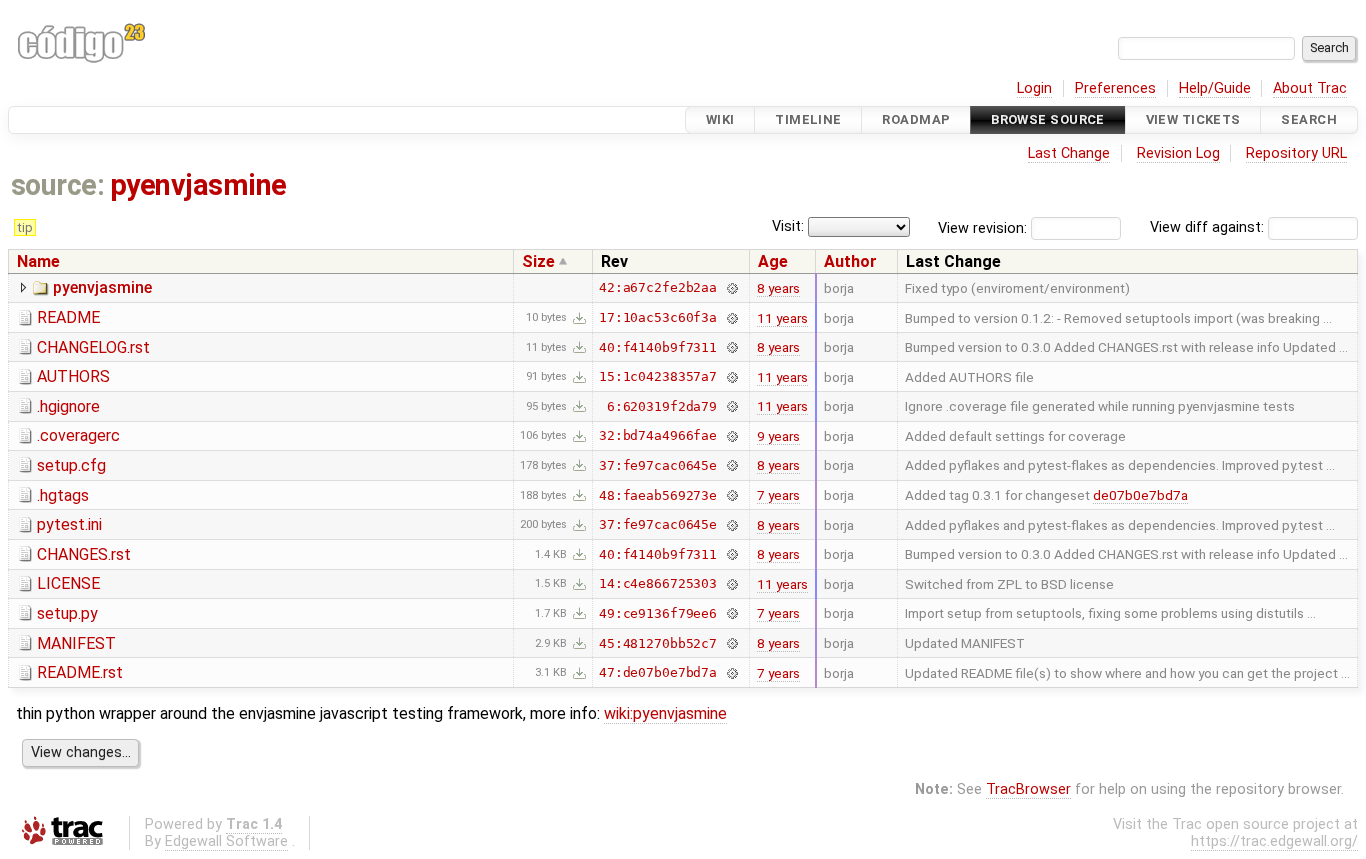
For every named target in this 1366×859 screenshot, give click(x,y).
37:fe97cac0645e (658, 465)
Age (773, 261)
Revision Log (1178, 153)
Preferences (1115, 88)
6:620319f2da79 (662, 406)
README (68, 317)
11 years (782, 318)
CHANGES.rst (84, 554)
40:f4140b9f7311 (658, 347)
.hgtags (63, 495)
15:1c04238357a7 (658, 376)
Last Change (1069, 153)
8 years (778, 288)
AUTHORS (73, 376)
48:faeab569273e (658, 495)
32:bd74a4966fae (658, 435)
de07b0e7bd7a (1140, 495)
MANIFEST (76, 643)
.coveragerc (78, 435)
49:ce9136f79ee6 (658, 613)
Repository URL (1296, 153)
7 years (778, 495)
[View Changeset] (731, 287)
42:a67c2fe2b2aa (658, 287)
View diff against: (1209, 227)
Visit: (788, 226)
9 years (778, 436)
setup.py (67, 613)
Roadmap (916, 119)
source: (57, 185)
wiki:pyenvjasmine (665, 713)
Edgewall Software (226, 841)
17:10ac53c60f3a (658, 317)
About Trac (1310, 88)
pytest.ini (69, 524)
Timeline (808, 119)
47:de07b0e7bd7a (658, 672)
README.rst (80, 672)
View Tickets (1193, 119)
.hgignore (68, 406)
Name (38, 261)
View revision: (982, 227)
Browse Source (1048, 119)
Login (1034, 88)
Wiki (720, 119)
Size (538, 261)
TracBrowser (1028, 789)
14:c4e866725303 (658, 583)
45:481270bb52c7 (658, 643)
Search (1309, 119)
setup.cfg (71, 465)
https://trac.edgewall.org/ (1274, 841)
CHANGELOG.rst (93, 347)
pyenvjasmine (198, 185)
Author (850, 261)
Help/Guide (1215, 88)
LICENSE (68, 583)
